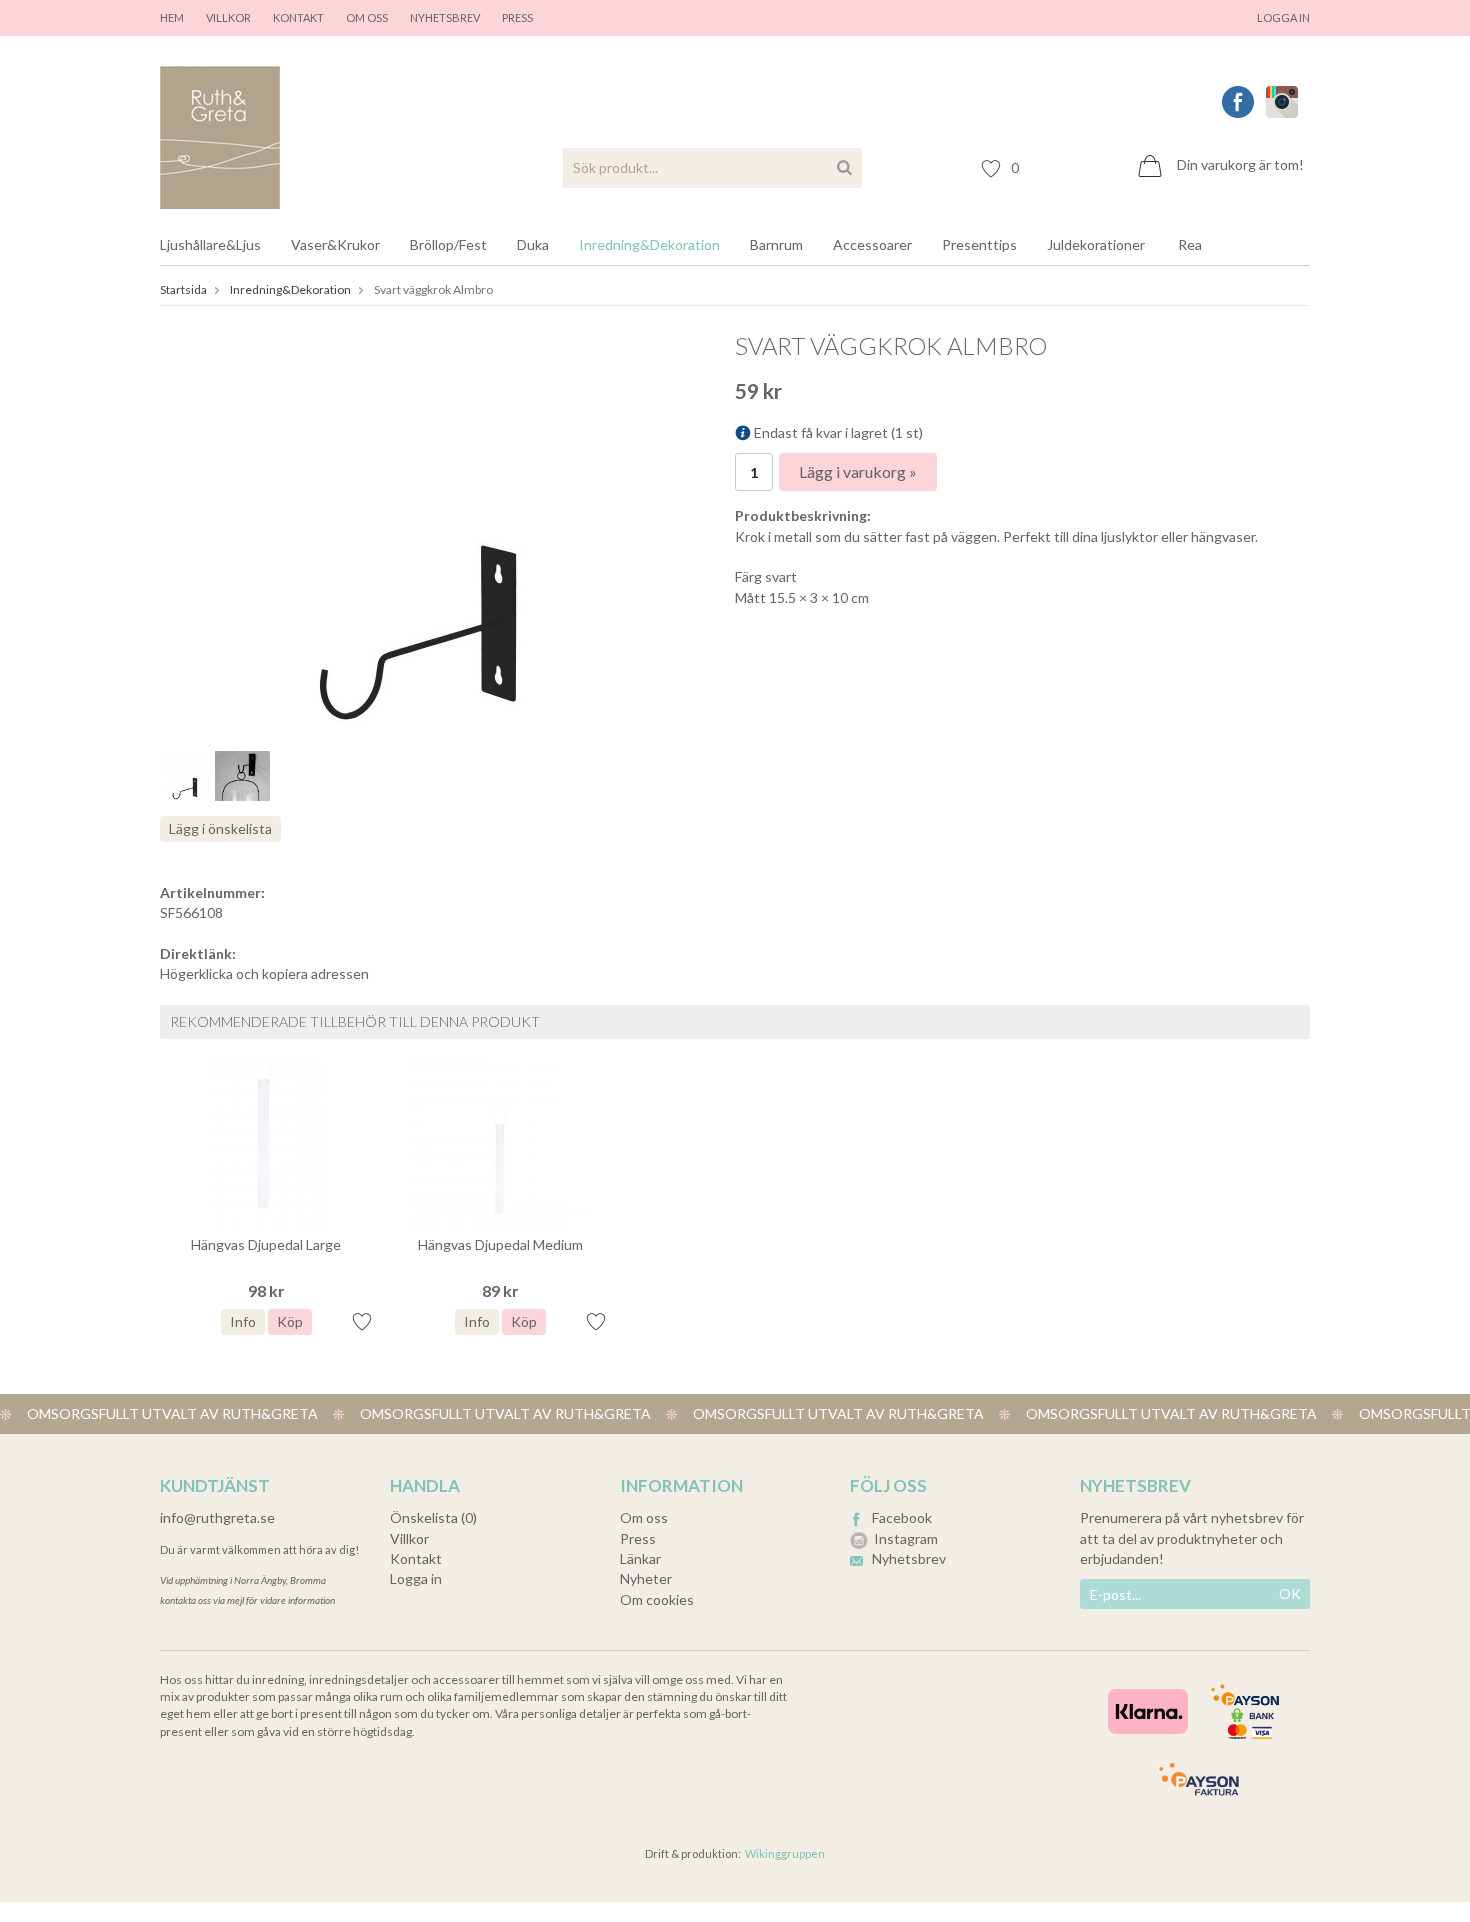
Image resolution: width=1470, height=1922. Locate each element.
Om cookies (657, 1599)
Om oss (367, 17)
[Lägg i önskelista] (362, 1321)
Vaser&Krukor (335, 244)
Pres (514, 17)
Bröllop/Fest (448, 244)
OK (1290, 1593)
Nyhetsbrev (445, 17)
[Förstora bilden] (419, 530)
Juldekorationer (1096, 244)
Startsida (183, 289)
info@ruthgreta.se (217, 1517)
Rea (1190, 244)
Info (243, 1321)
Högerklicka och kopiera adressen (264, 973)
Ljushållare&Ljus (210, 244)
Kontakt (298, 17)
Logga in (1283, 17)
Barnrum (776, 244)
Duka (533, 244)
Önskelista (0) (433, 1517)
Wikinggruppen (785, 1853)
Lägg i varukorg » (858, 471)
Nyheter (646, 1578)
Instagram (906, 1538)
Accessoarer (872, 244)
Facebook (902, 1517)
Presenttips (979, 244)
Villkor (228, 17)
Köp (290, 1321)
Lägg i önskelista (220, 828)
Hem (172, 17)
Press (638, 1538)
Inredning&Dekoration (649, 244)
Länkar (640, 1558)
